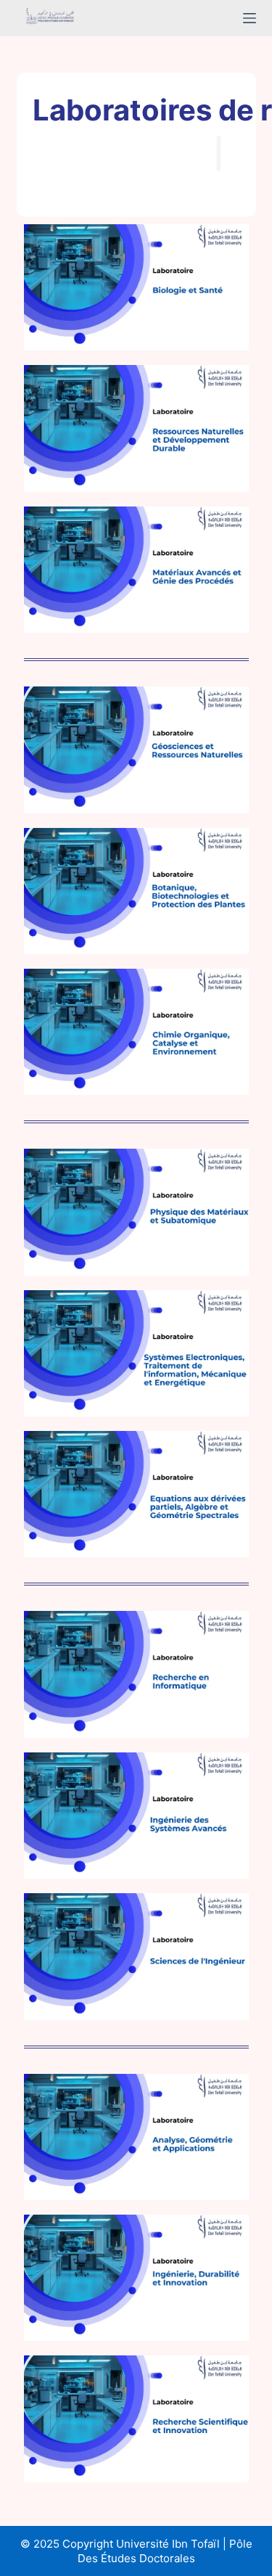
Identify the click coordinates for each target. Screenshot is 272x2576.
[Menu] (250, 18)
